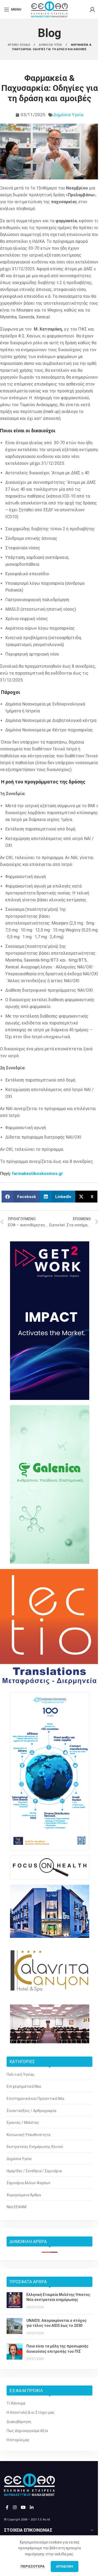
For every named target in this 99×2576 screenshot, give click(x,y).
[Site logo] (49, 9)
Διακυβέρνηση (19, 2422)
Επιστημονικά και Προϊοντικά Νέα (35, 2099)
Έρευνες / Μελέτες (23, 2123)
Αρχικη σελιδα (19, 45)
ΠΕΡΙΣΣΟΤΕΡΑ (33, 2566)
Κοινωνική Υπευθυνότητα (29, 2135)
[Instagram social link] (15, 2507)
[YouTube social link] (23, 2507)
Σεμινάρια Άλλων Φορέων (29, 2183)
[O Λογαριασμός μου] (92, 10)
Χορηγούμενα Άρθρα (24, 2195)
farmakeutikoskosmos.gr (37, 1174)
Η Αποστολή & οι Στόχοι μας (31, 2412)
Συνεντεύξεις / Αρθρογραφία (31, 2111)
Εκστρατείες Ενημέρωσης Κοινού (35, 2147)
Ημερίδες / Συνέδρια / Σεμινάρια (34, 2171)
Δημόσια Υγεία (68, 115)
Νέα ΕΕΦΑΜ (16, 2207)
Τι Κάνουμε (16, 2403)
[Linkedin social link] (32, 2507)
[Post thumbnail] (15, 2301)
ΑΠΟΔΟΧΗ (65, 2566)
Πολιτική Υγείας (21, 2074)
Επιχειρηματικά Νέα (24, 2086)
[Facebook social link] (7, 2507)
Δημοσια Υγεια (51, 45)
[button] (21, 1197)
